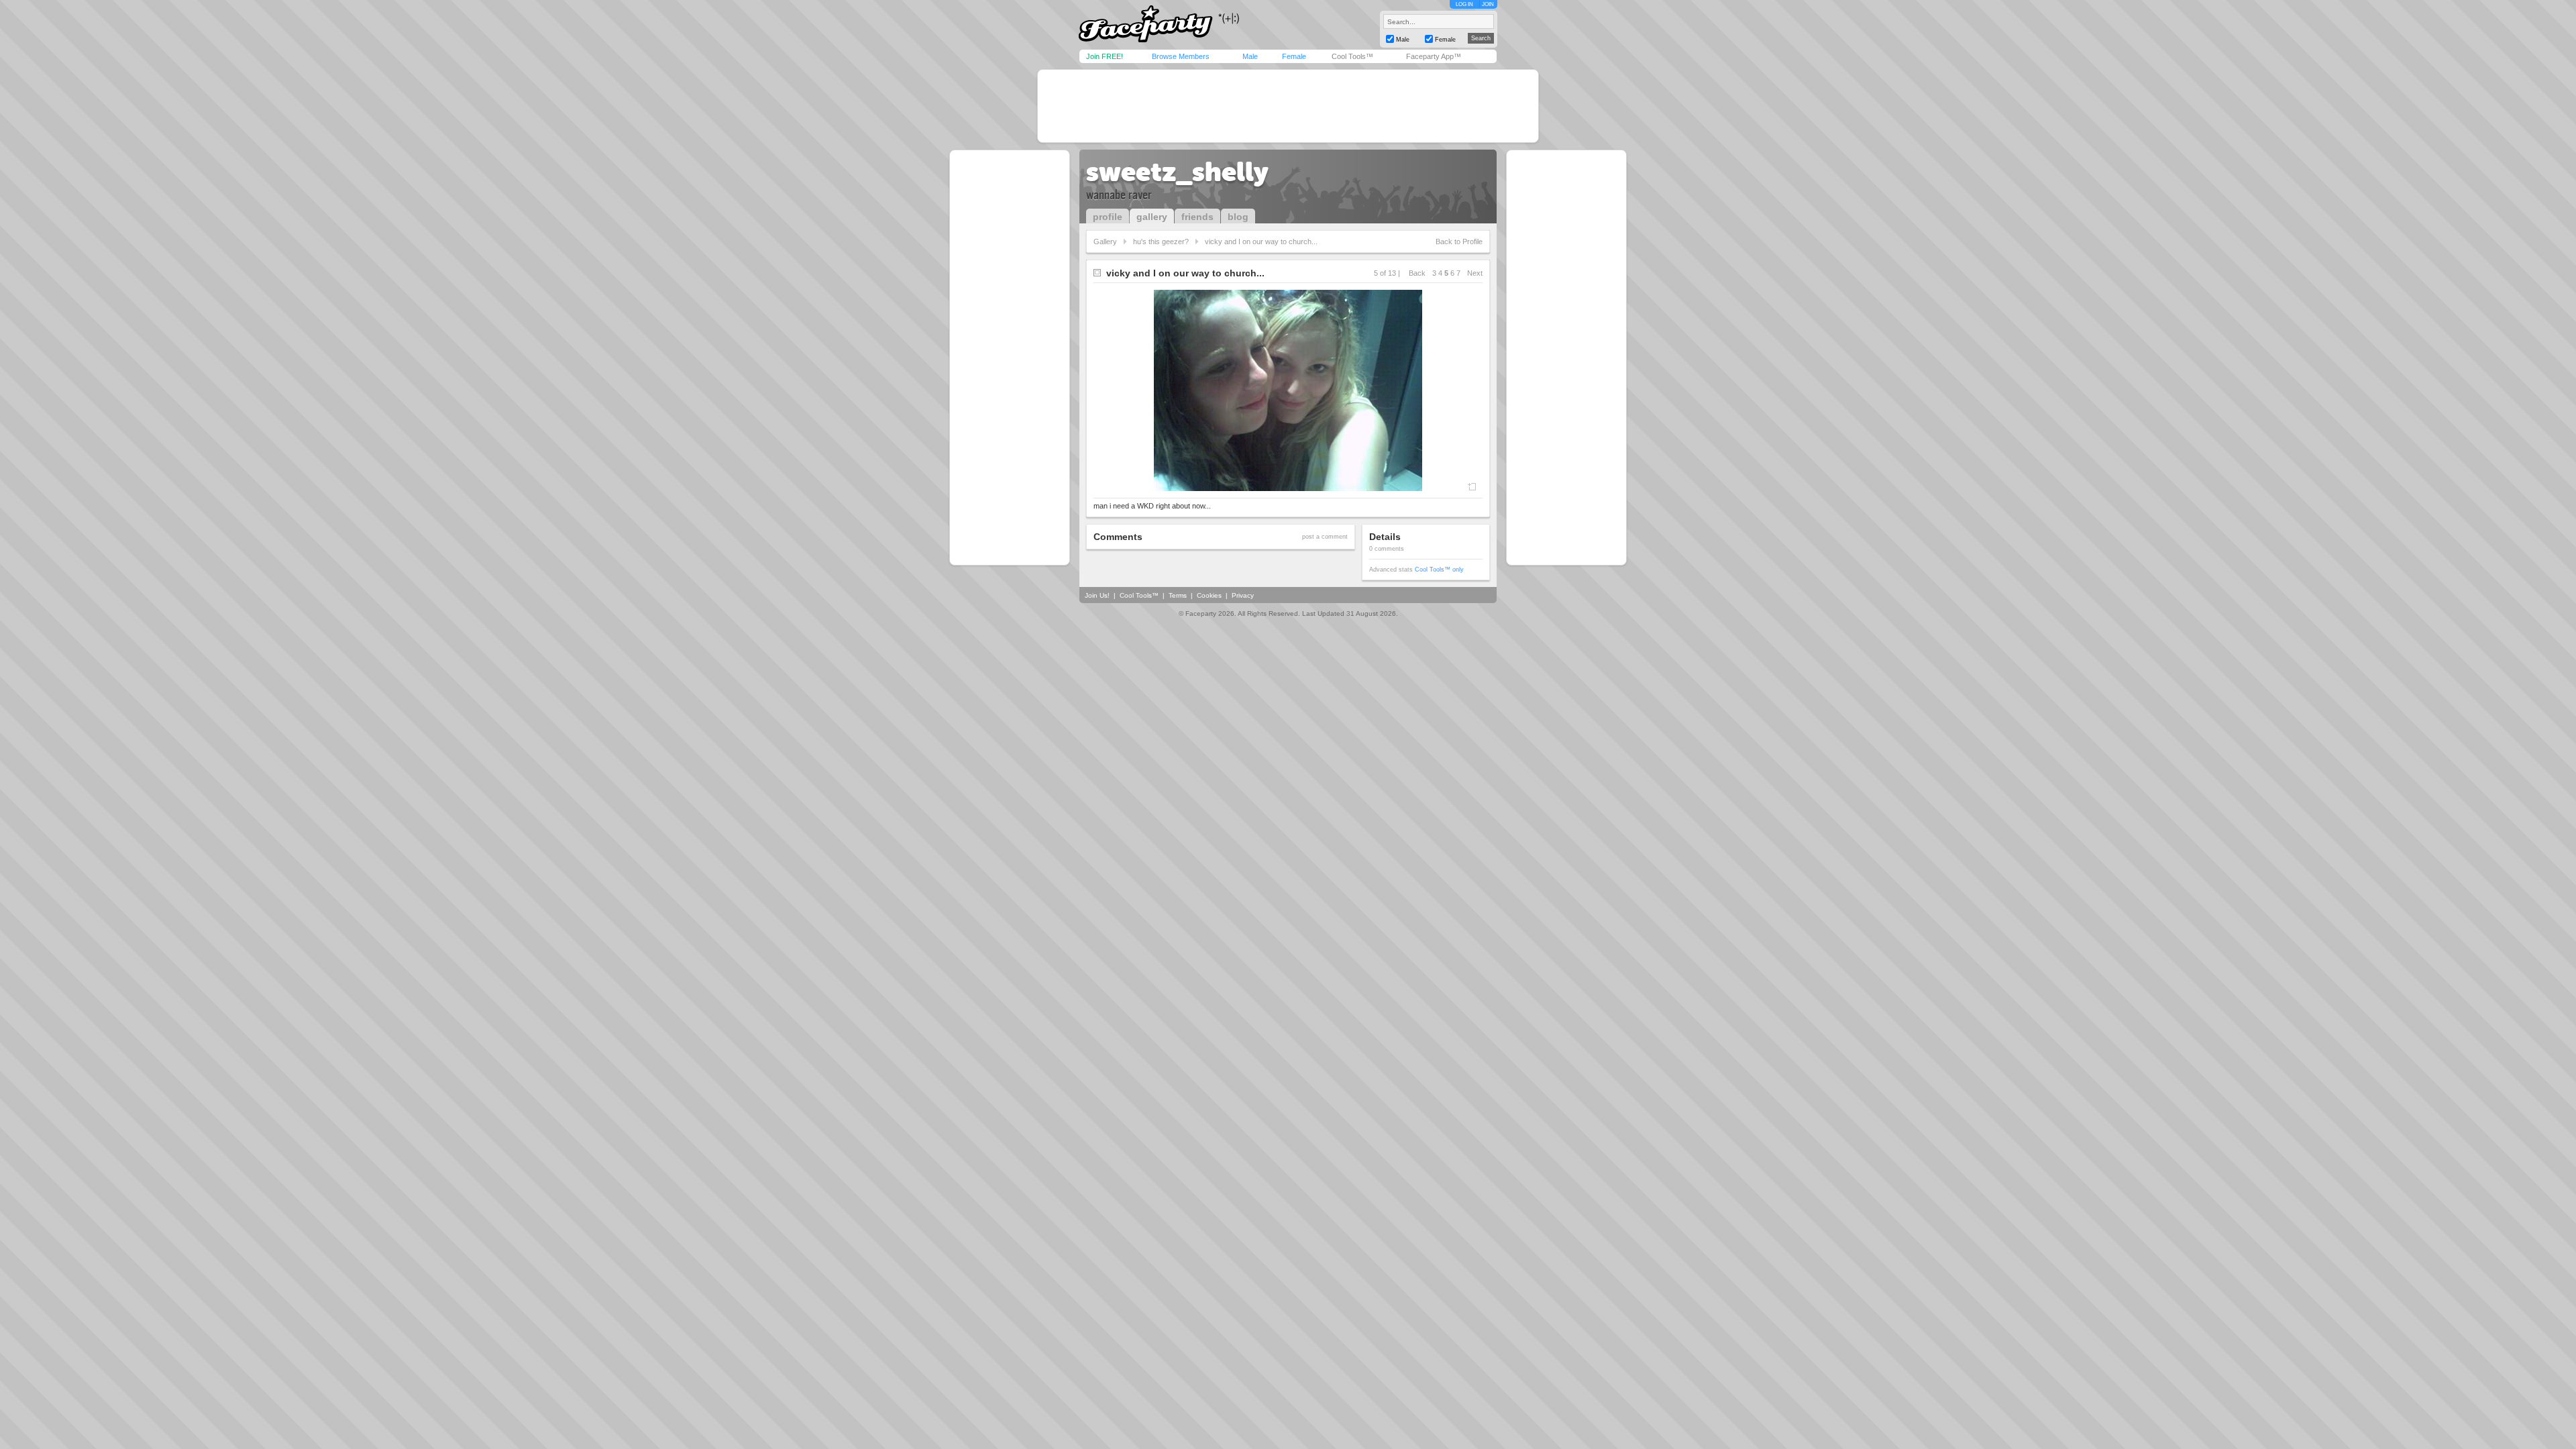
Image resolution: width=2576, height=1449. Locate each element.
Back (1417, 273)
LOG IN (1464, 4)
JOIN (1488, 4)
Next (1475, 273)
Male (1250, 56)
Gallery (1105, 241)
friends (1197, 217)
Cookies (1209, 595)
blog (1238, 217)
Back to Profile (1459, 241)
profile (1108, 217)
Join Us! (1097, 595)
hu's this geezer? (1161, 241)
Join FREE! (1105, 56)
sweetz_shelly (1177, 172)
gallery (1152, 217)
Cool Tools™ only (1439, 570)
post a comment (1325, 537)
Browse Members (1181, 56)
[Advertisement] (1288, 106)
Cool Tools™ (1352, 56)
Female (1294, 56)
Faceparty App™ (1434, 56)
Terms (1178, 595)
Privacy (1243, 595)
